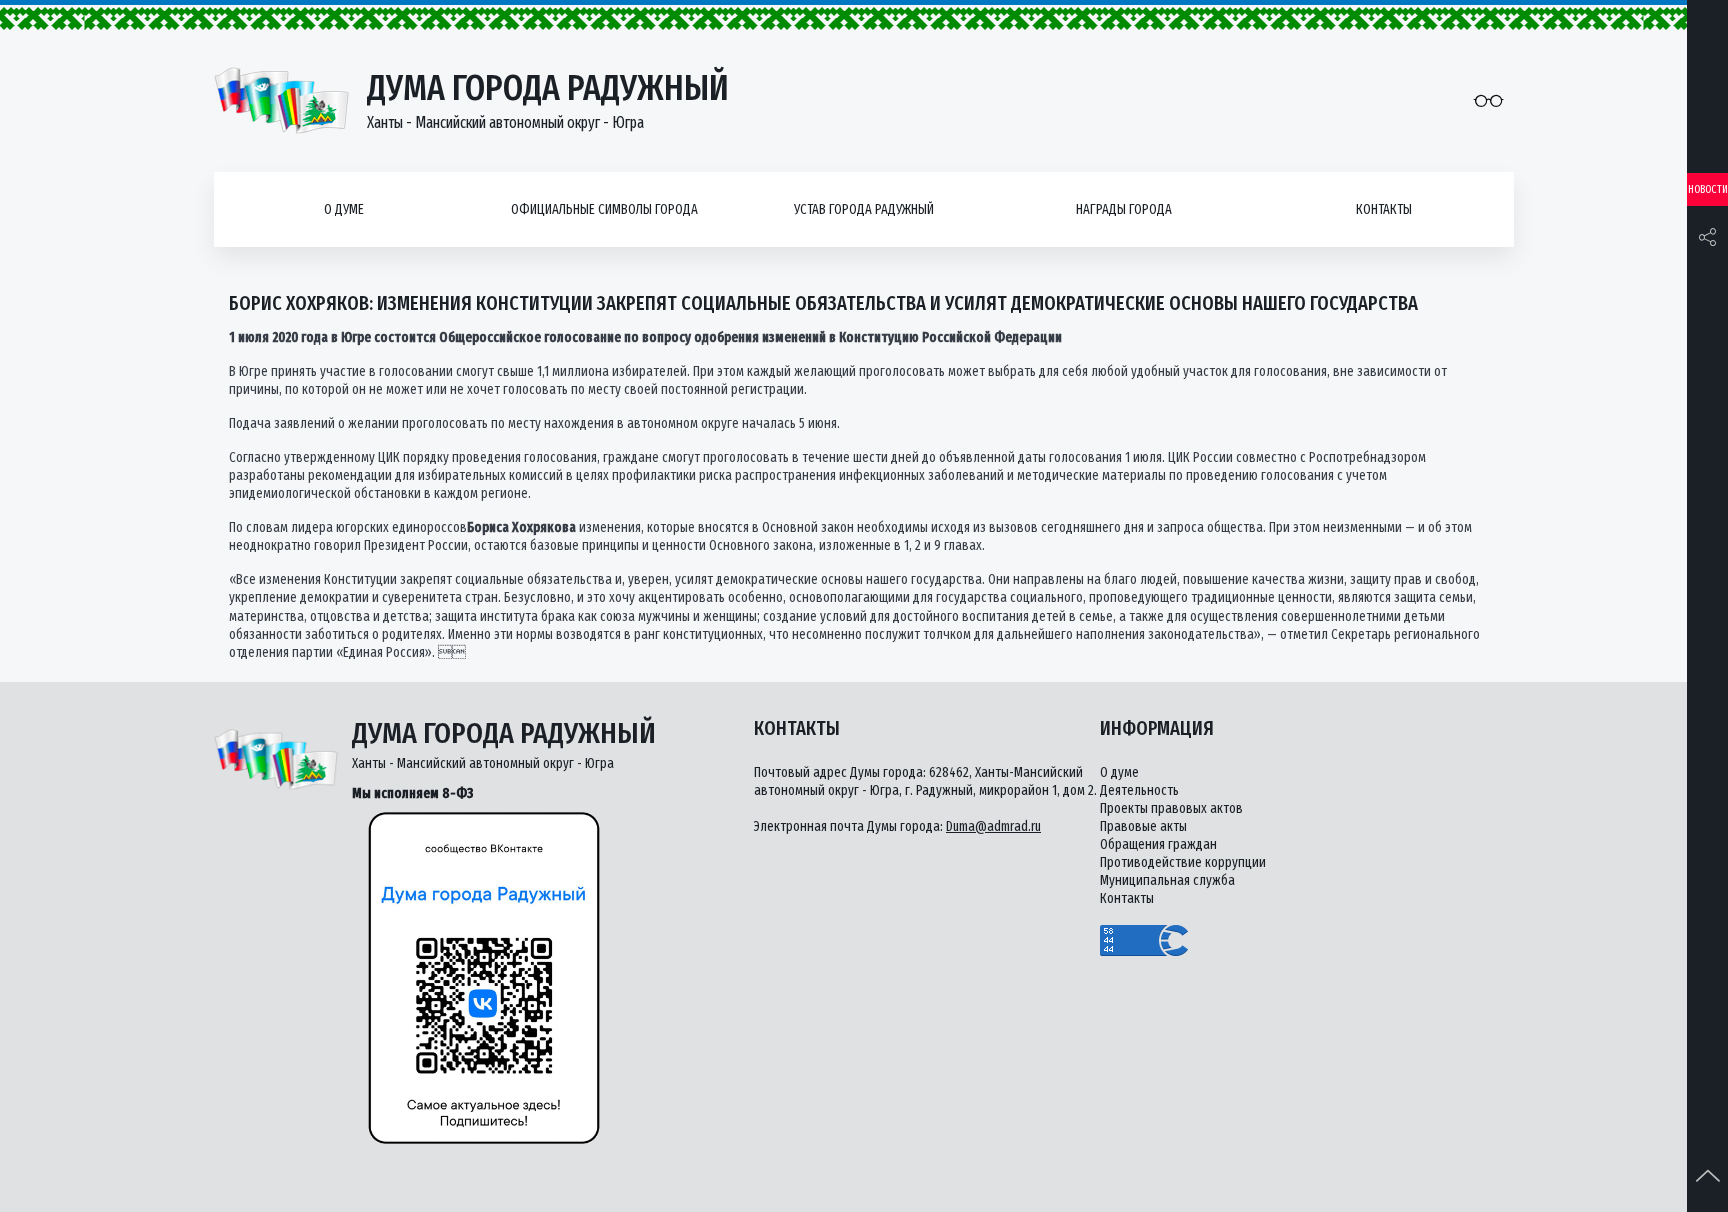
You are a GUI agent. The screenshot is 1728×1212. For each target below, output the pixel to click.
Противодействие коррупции (1183, 862)
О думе (344, 209)
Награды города (1124, 209)
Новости (1708, 189)
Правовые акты (1143, 826)
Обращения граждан (1158, 844)
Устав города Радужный (864, 209)
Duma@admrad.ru (993, 826)
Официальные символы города (604, 209)
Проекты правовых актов (1171, 808)
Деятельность (1139, 790)
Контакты (1384, 209)
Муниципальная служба (1167, 880)
